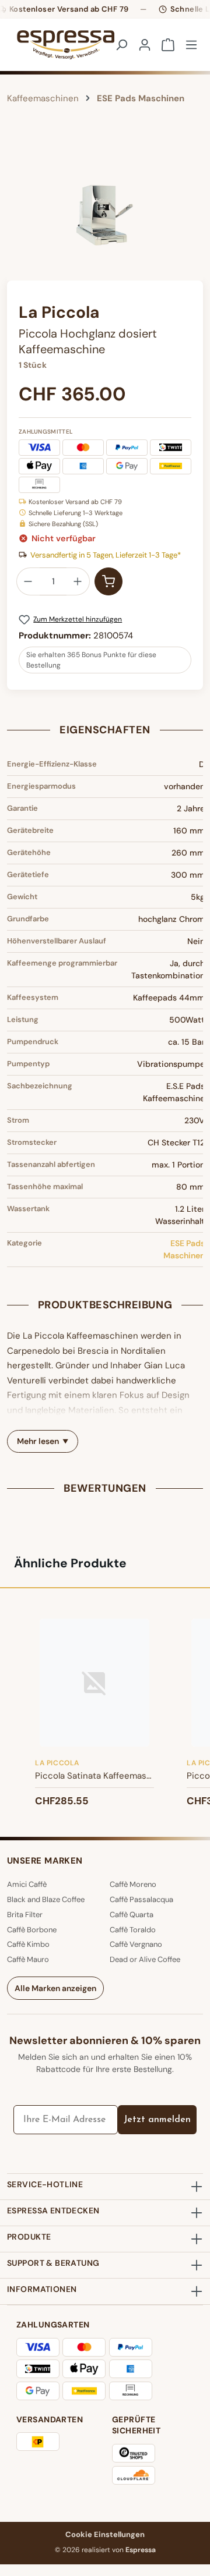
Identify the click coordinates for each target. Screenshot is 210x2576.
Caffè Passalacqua (141, 1899)
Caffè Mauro (28, 1959)
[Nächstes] (194, 215)
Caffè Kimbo (28, 1944)
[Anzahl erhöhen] (78, 581)
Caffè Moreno (133, 1884)
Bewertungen (105, 1488)
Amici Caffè (27, 1884)
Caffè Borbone (32, 1930)
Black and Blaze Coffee (46, 1899)
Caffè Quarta (132, 1915)
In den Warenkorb (108, 581)
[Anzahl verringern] (28, 581)
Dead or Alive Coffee (145, 1959)
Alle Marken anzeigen (55, 1988)
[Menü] (191, 45)
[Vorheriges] (16, 215)
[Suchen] (121, 45)
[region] (105, 215)
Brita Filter (25, 1915)
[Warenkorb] (168, 45)
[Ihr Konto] (145, 45)
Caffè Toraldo (133, 1930)
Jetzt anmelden (157, 2120)
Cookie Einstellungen (105, 2534)
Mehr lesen (38, 1441)
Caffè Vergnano (136, 1944)
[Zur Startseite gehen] (51, 45)
